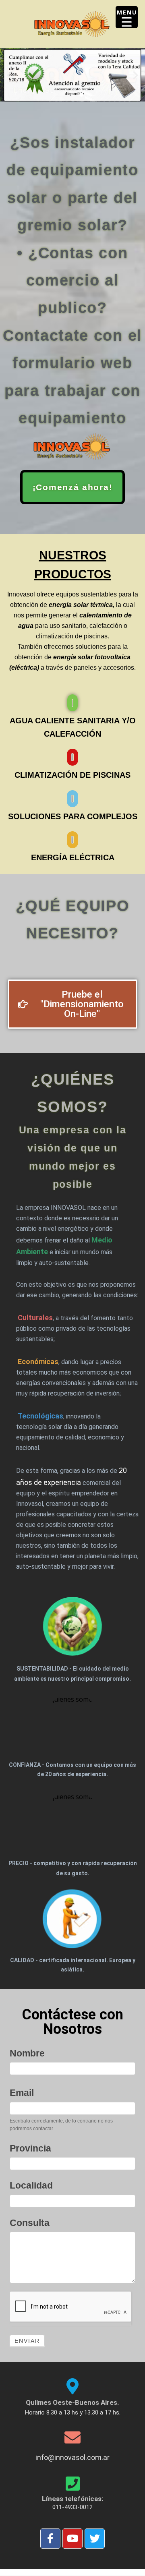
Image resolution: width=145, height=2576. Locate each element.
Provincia (30, 2148)
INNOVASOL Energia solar (72, 24)
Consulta (30, 2223)
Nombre (27, 2053)
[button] (9, 75)
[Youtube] (72, 2539)
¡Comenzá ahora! (73, 487)
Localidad (31, 2185)
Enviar (27, 2341)
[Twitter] (95, 2539)
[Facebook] (50, 2539)
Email (22, 2093)
